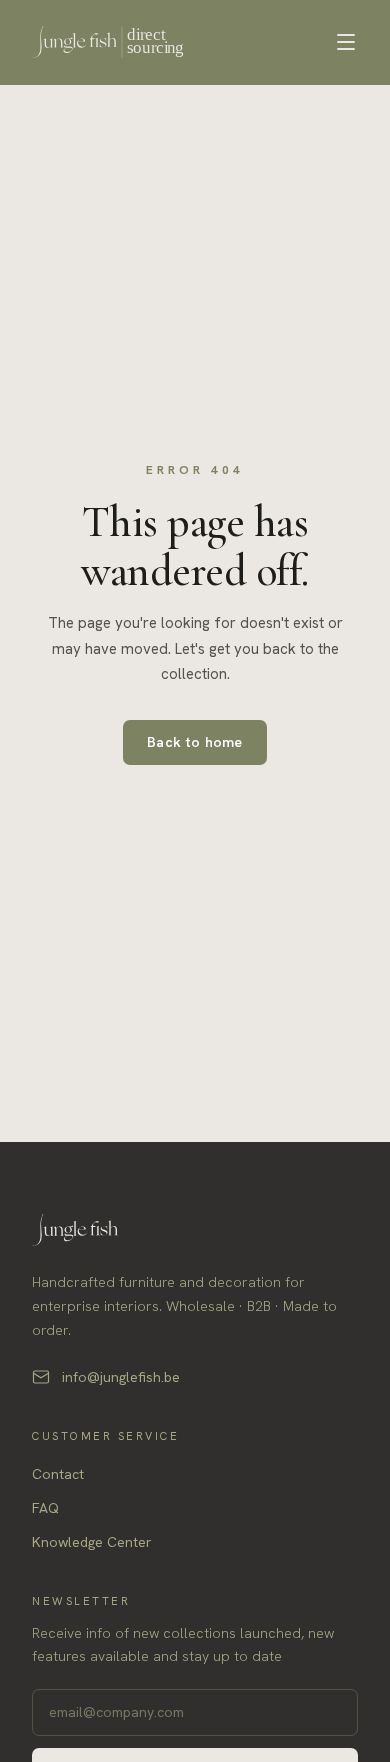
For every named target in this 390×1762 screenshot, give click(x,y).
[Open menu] (346, 42)
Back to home (195, 742)
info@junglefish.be (121, 1377)
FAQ (45, 1508)
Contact (58, 1474)
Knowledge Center (92, 1542)
